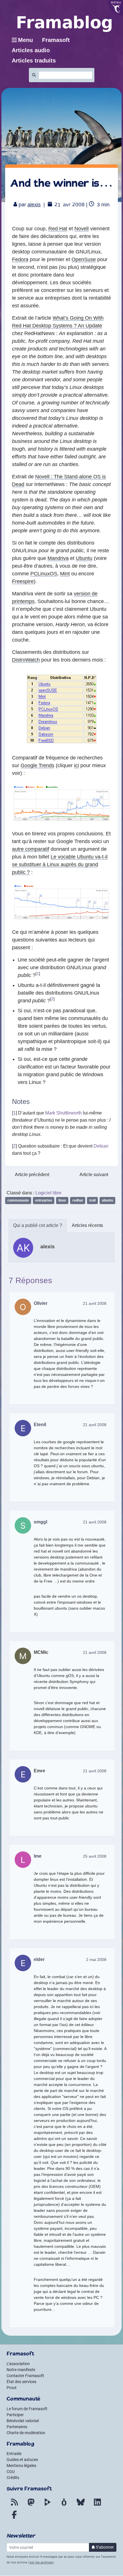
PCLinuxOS (44, 574)
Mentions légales (21, 2466)
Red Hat (58, 229)
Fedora (20, 259)
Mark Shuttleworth (64, 1113)
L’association (18, 2364)
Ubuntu (84, 558)
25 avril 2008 (95, 1856)
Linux (62, 1200)
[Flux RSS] (14, 2506)
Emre (39, 1771)
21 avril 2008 (95, 1303)
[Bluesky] (81, 2506)
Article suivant (94, 1175)
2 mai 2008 (96, 1960)
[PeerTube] (47, 2506)
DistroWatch (26, 660)
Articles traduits (34, 61)
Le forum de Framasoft (27, 2409)
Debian (101, 1146)
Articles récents (87, 1225)
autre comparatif (31, 849)
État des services (21, 2382)
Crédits (13, 2478)
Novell (82, 229)
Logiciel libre (48, 1193)
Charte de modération (26, 2433)
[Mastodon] (31, 2506)
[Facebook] (14, 2518)
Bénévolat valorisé (23, 2421)
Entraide (14, 2454)
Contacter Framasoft (25, 2376)
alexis (34, 205)
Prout (12, 2388)
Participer (15, 2415)
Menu (25, 40)
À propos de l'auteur (38, 1226)
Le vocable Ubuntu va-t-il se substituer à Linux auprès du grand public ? (60, 864)
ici (77, 765)
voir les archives (41, 2562)
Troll (92, 1200)
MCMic (41, 1652)
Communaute (18, 1200)
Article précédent (32, 1175)
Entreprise (44, 1200)
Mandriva (58, 558)
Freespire (23, 581)
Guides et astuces (22, 2460)
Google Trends (37, 765)
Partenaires (17, 2427)
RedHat (78, 1200)
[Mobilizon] (64, 2506)
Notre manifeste (21, 2370)
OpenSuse (84, 259)
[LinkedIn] (97, 2506)
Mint (65, 574)
